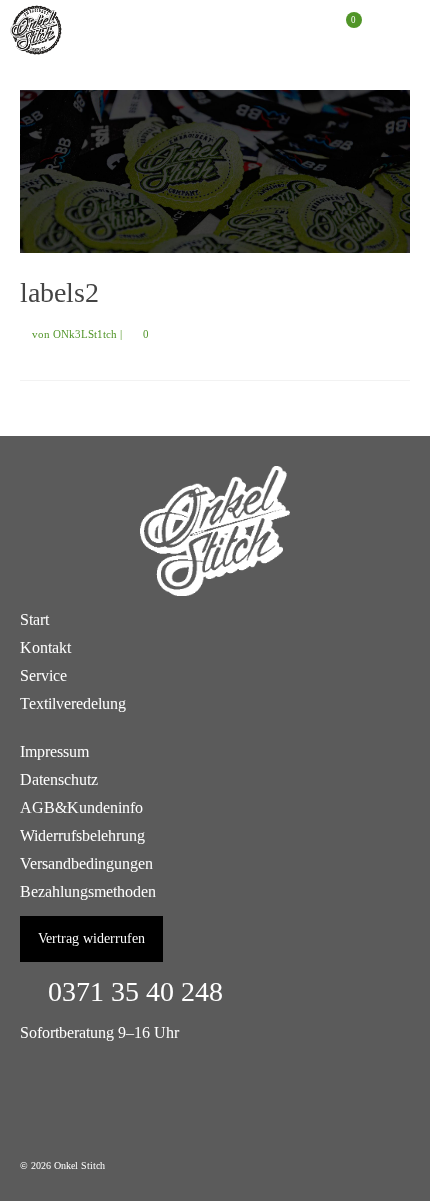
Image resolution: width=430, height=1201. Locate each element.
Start (34, 619)
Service (43, 675)
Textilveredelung (73, 703)
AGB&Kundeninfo (81, 807)
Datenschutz (59, 779)
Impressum (54, 751)
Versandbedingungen (86, 863)
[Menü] (395, 30)
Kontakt (45, 647)
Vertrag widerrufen (91, 938)
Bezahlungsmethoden (88, 891)
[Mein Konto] (295, 30)
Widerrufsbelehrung (82, 835)
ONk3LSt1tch (85, 334)
